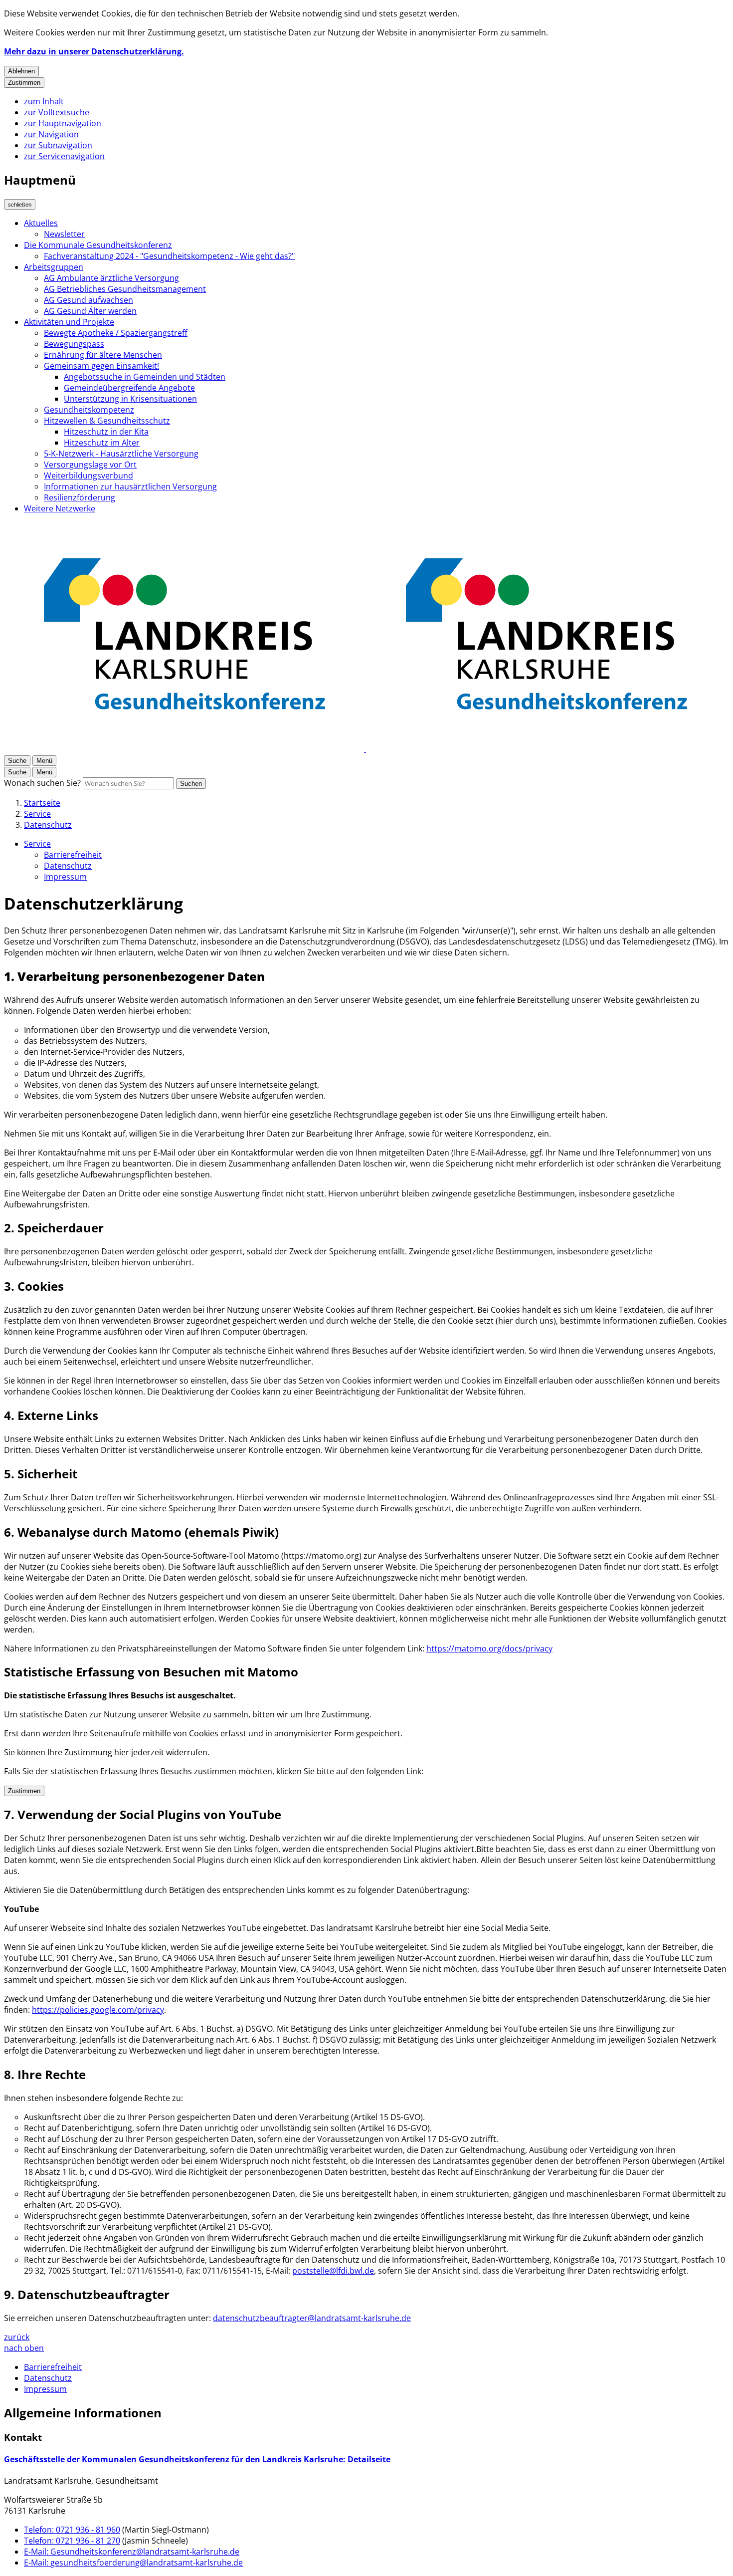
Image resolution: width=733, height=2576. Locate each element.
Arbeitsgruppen (54, 267)
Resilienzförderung (80, 497)
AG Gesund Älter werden (90, 311)
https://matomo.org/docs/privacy (489, 1648)
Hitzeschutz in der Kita (106, 432)
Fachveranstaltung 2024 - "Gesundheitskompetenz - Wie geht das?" (169, 256)
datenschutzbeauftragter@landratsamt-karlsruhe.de (312, 2318)
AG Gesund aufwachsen (89, 300)
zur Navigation (51, 134)
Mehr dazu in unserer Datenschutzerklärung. (94, 51)
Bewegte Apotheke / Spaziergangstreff (116, 333)
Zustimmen (24, 83)
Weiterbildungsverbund (89, 475)
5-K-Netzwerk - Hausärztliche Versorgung (121, 454)
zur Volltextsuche (57, 112)
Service (37, 814)
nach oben (24, 2348)
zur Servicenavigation (64, 156)
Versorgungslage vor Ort (90, 465)
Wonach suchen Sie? (42, 783)
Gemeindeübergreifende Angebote (129, 388)
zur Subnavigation (58, 145)
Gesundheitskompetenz (89, 410)
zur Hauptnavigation (63, 123)
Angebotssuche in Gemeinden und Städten (145, 377)
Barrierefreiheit (73, 855)
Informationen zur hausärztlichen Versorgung (130, 486)
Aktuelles (41, 223)
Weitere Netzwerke (60, 508)
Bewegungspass (74, 344)
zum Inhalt (44, 101)
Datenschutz (48, 825)
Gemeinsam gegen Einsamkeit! (101, 366)
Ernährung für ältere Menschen (103, 355)
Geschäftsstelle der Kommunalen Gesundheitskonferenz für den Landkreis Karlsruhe (197, 2459)
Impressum (65, 877)
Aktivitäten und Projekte (69, 322)
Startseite (42, 803)
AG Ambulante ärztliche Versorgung (111, 278)
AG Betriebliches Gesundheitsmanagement (125, 289)
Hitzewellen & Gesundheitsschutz (107, 421)
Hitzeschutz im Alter (102, 443)
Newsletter (64, 234)
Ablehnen (21, 71)
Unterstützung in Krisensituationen (130, 399)
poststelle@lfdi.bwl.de (333, 2271)
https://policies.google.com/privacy (98, 2010)
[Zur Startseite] (365, 749)
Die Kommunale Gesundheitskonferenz (98, 245)
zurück (17, 2337)
